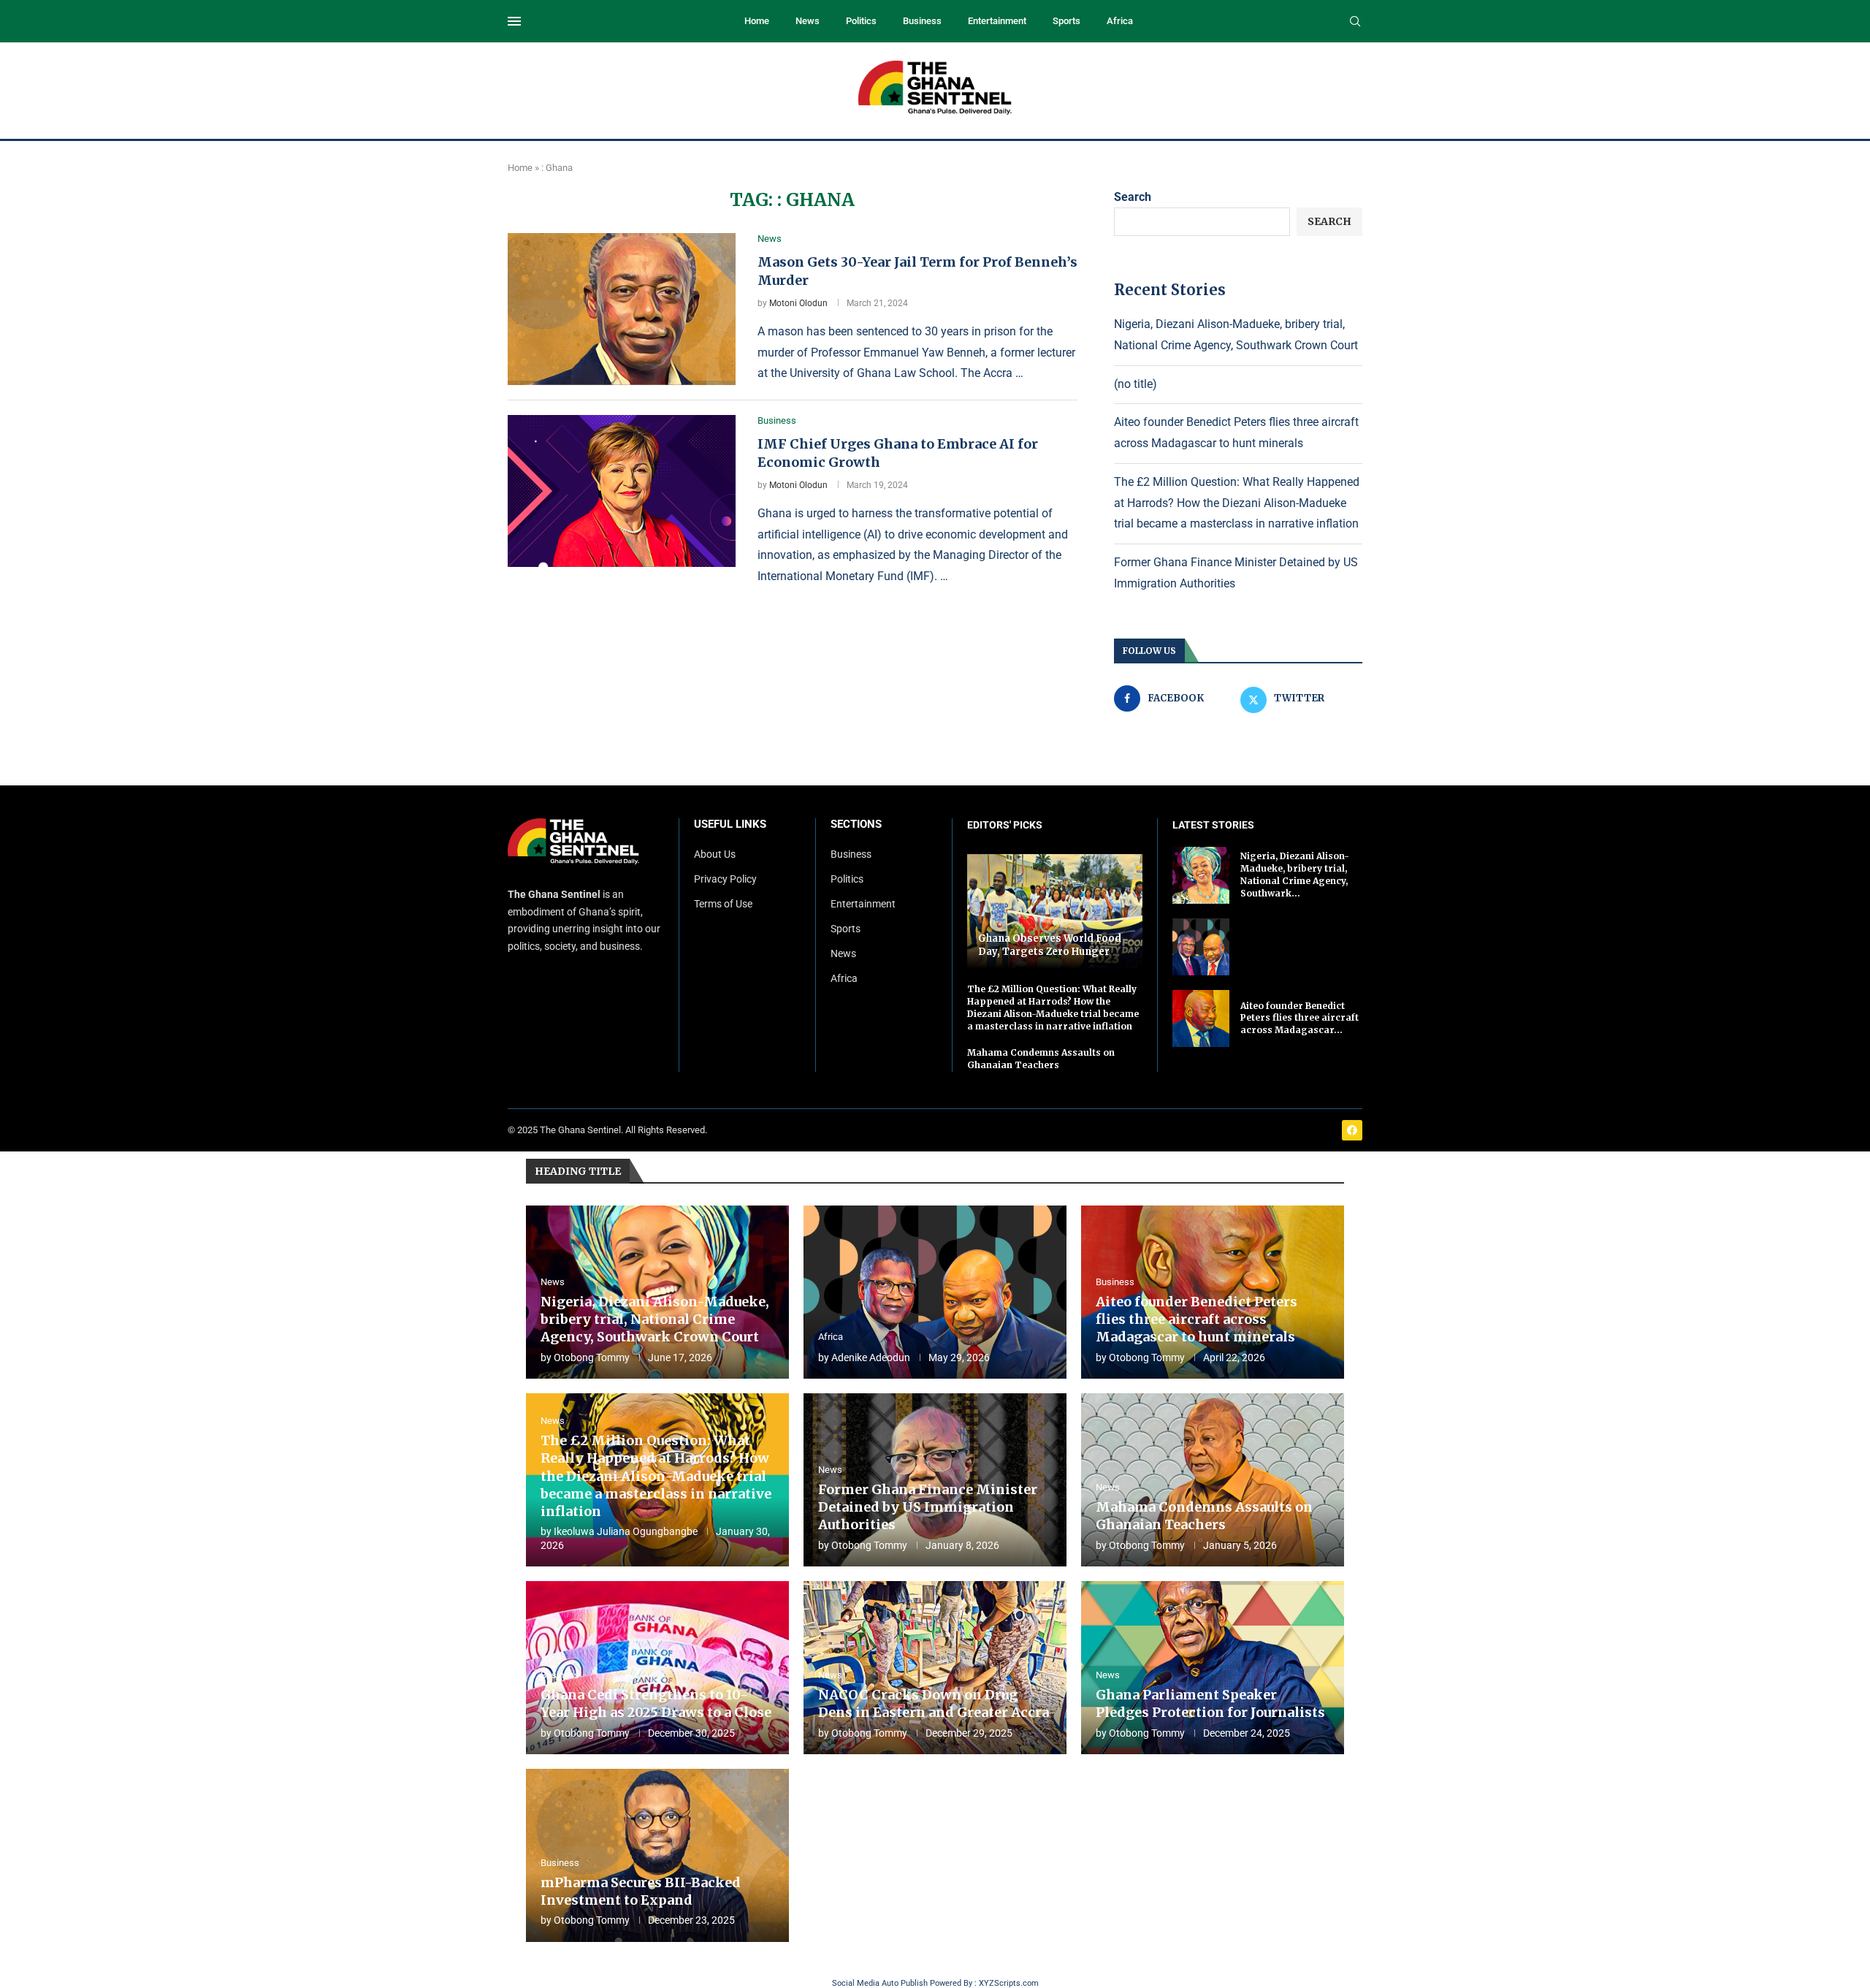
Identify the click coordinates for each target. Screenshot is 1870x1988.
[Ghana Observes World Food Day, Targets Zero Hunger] (1055, 911)
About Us (715, 854)
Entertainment (997, 21)
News (808, 21)
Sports (1066, 21)
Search (1133, 197)
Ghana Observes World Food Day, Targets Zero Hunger (1050, 945)
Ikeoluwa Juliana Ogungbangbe (626, 1531)
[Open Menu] (514, 21)
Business (922, 21)
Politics (861, 21)
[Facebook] (1352, 1130)
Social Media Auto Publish (880, 1983)
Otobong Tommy (592, 1357)
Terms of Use (723, 904)
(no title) (1136, 384)
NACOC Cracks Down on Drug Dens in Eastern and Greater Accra (934, 1703)
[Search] (1355, 22)
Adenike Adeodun (871, 1357)
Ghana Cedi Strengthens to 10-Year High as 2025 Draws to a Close (656, 1703)
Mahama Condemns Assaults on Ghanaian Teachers (1041, 1059)
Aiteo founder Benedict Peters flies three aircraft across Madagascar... (1300, 1018)
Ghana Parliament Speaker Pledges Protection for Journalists (1210, 1703)
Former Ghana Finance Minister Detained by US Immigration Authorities (928, 1507)
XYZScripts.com (1009, 1983)
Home (757, 21)
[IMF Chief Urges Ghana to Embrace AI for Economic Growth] (622, 491)
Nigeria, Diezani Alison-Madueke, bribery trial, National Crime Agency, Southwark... (1295, 874)
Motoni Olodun (798, 303)
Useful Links (730, 824)
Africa (1120, 21)
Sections (856, 824)
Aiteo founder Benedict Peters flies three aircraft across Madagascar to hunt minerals (1197, 1319)
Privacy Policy (725, 879)
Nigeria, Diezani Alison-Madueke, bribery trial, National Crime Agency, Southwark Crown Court (655, 1319)
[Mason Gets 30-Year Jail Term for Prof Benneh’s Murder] (622, 309)
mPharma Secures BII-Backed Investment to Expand (641, 1891)
